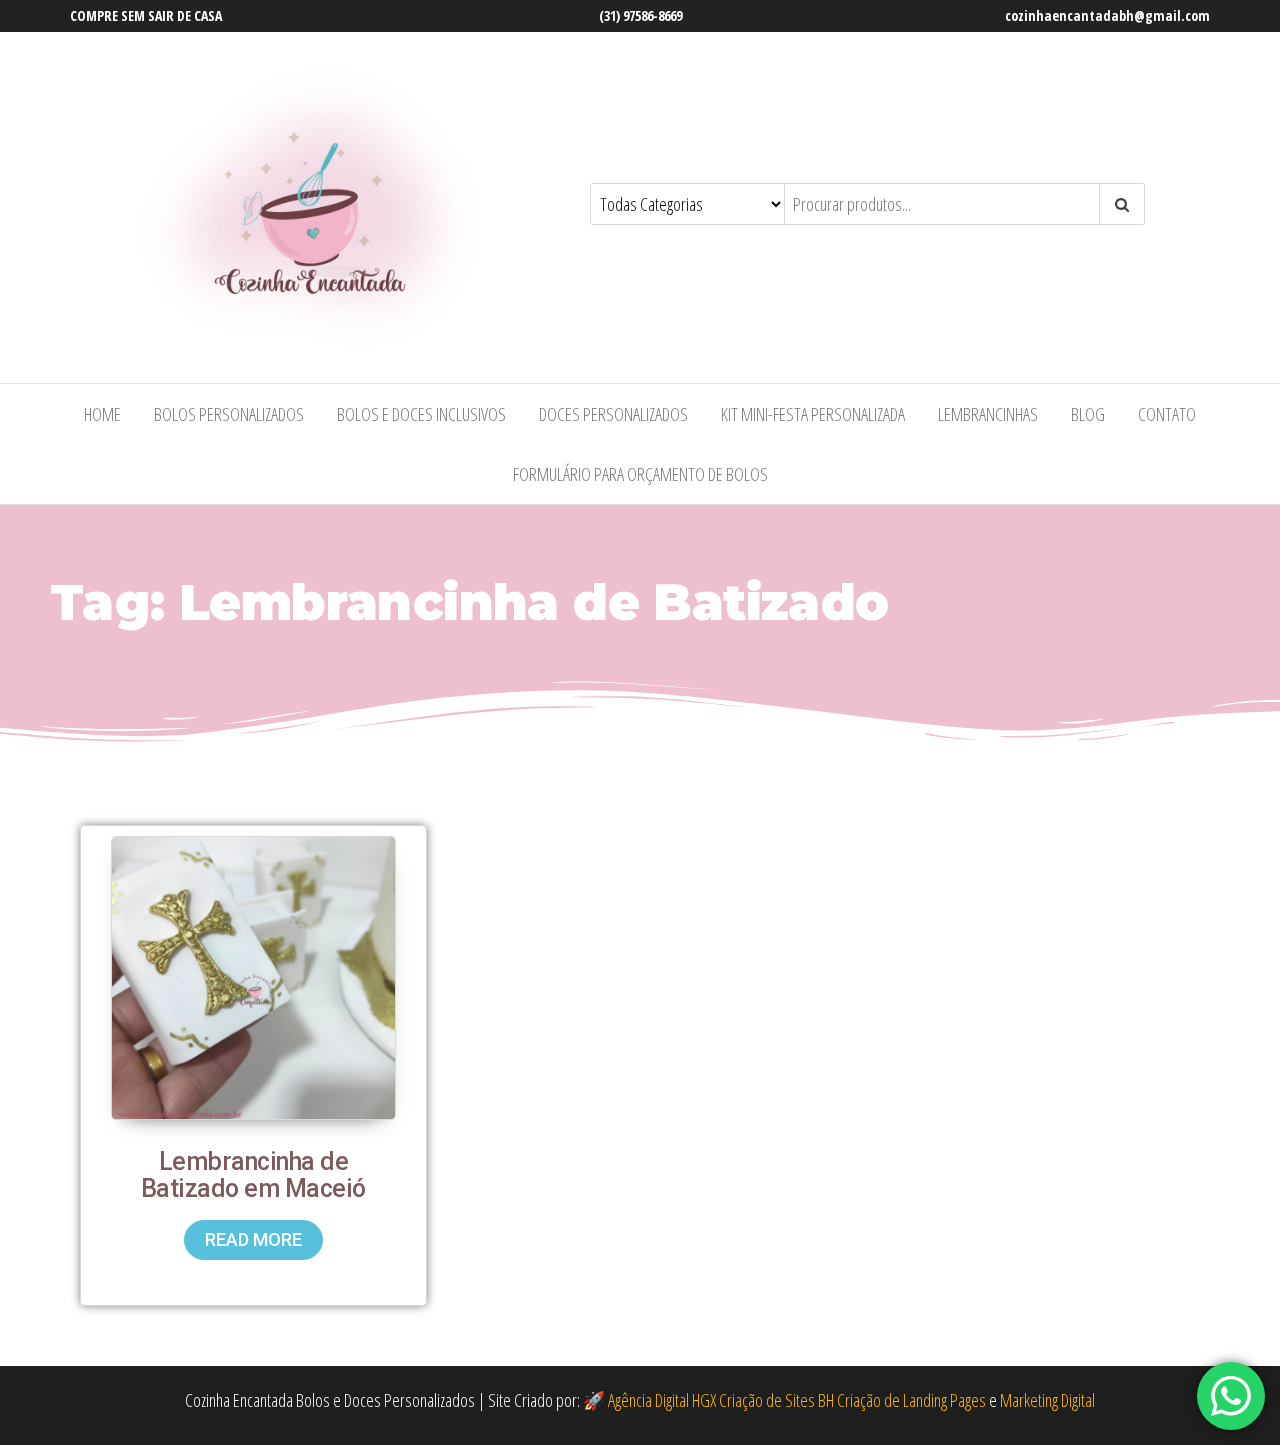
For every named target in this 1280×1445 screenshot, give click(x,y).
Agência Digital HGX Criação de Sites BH (721, 1400)
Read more (253, 1239)
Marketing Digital (1047, 1400)
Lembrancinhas (988, 414)
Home (102, 414)
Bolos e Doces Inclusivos (421, 414)
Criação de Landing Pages (911, 1400)
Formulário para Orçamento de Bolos (640, 474)
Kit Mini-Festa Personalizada (813, 414)
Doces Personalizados (613, 414)
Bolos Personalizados (229, 414)
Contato (1167, 414)
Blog (1088, 414)
